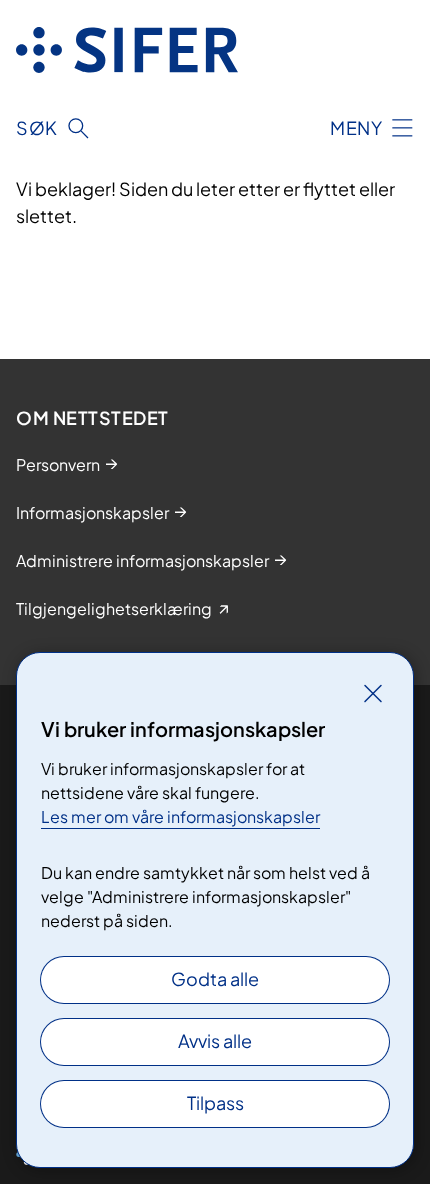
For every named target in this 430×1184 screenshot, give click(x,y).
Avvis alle (215, 1040)
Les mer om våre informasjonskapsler (180, 816)
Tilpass (215, 1102)
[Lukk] (373, 693)
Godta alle (215, 978)
